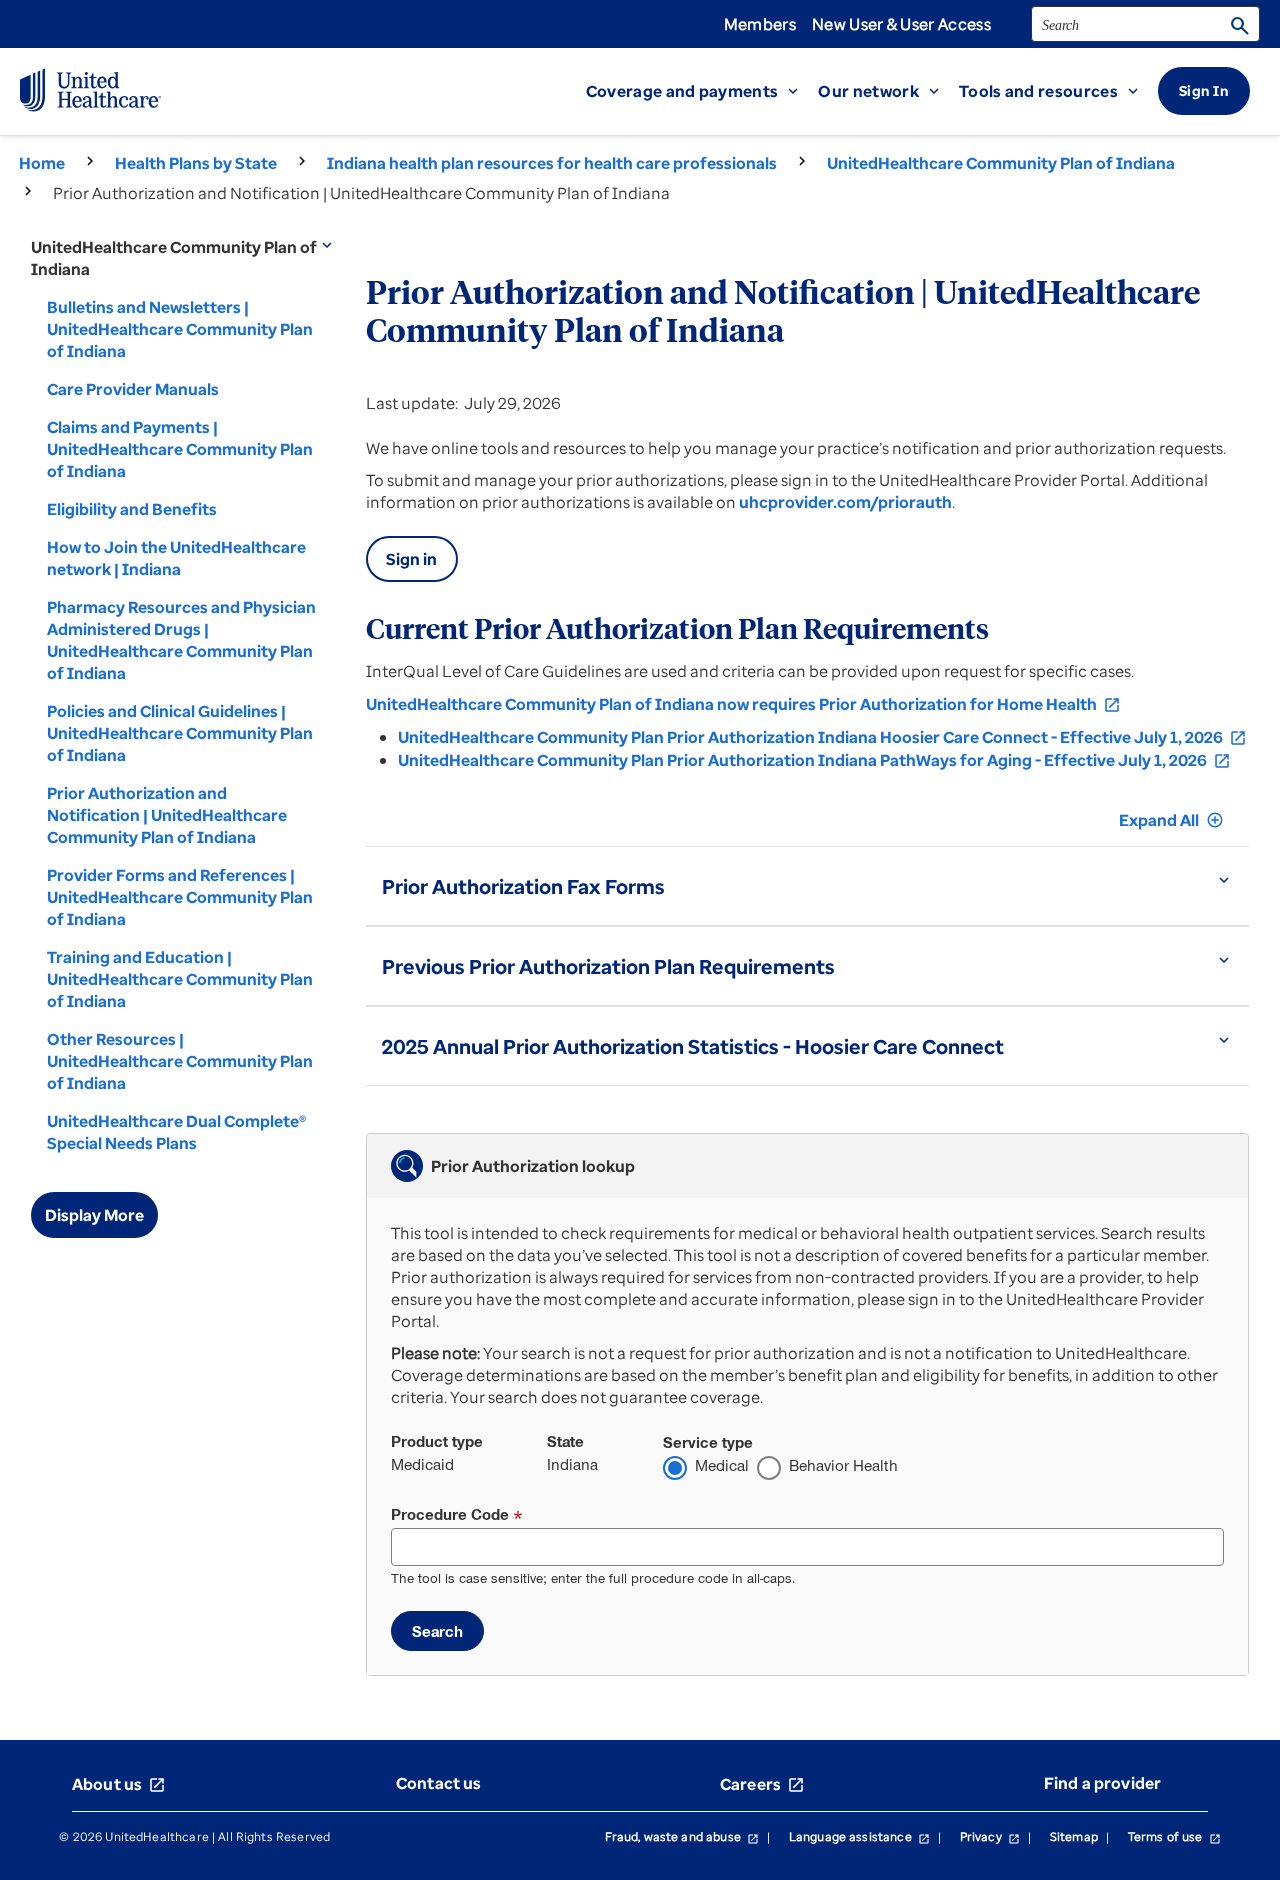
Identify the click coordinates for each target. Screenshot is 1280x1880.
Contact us (439, 1783)
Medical (722, 1465)
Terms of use (1174, 1836)
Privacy (990, 1836)
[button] (702, 91)
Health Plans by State (196, 163)
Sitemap (1074, 1836)
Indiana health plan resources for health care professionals (552, 163)
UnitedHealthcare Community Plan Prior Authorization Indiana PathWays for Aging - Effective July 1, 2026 (814, 760)
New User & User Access (901, 24)
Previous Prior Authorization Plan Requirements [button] (608, 966)
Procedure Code (450, 1514)
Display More (94, 1215)
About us (119, 1784)
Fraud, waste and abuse (682, 1836)
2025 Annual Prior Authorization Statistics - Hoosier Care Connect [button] (693, 1046)
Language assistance (859, 1836)
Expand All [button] (1171, 820)
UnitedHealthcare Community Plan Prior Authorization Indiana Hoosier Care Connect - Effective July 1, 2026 (822, 737)
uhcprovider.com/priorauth (845, 502)
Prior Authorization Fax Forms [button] (523, 886)
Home (42, 163)
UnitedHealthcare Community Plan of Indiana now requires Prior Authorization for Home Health (743, 704)
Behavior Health (843, 1465)
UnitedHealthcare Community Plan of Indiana (1001, 163)
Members (760, 24)
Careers (762, 1784)
